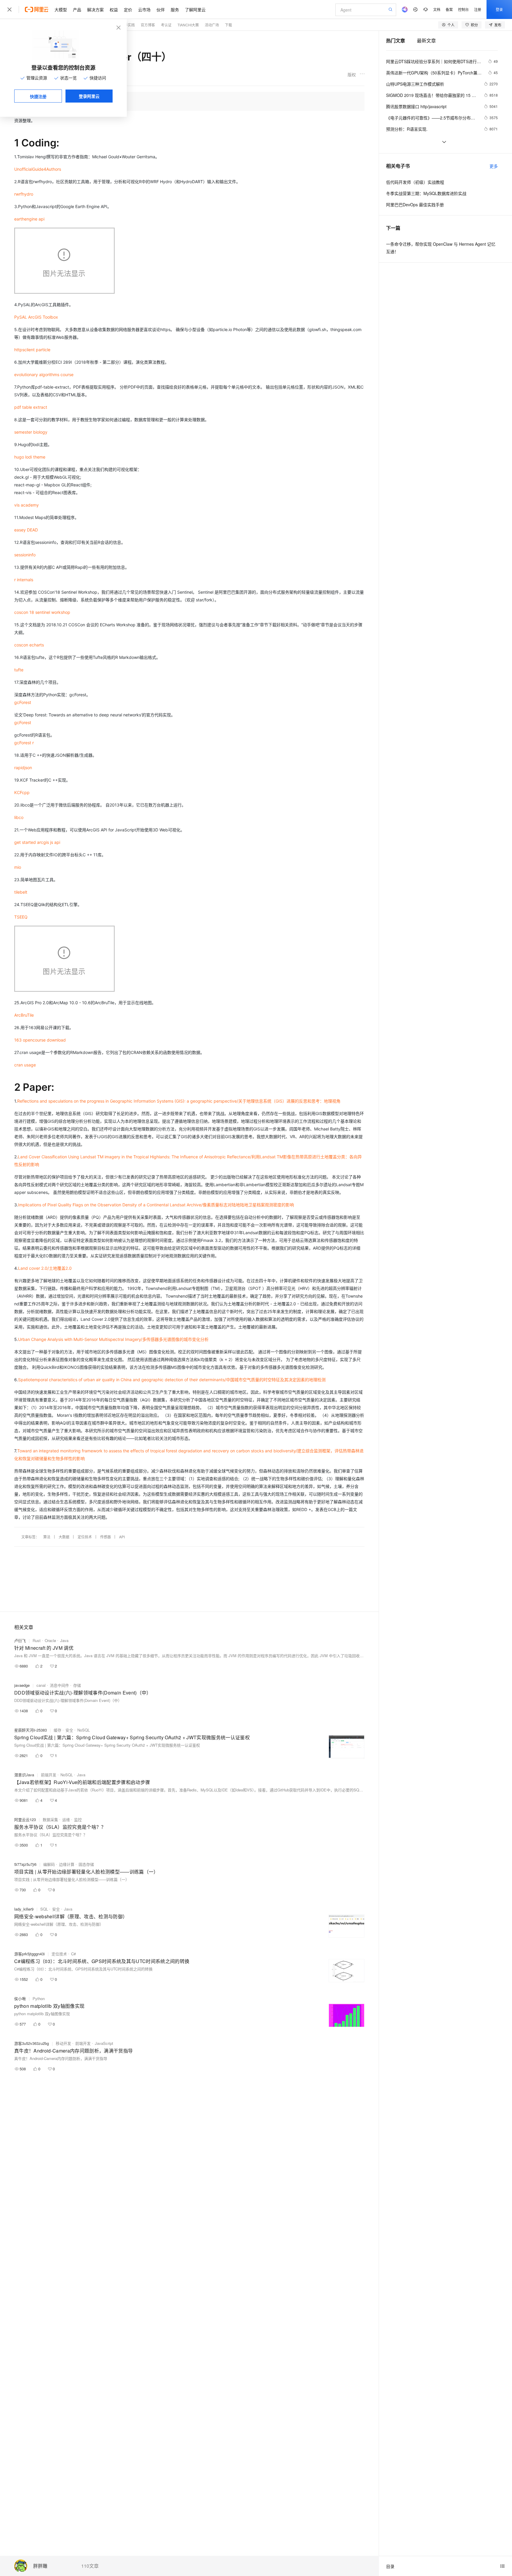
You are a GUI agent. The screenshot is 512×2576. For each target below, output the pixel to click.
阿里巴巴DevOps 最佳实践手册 (415, 205)
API (122, 1537)
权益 (114, 9)
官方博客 (148, 25)
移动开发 (63, 2043)
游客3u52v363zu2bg (32, 2043)
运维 (66, 1819)
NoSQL (84, 1730)
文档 (437, 9)
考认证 (166, 25)
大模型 (61, 9)
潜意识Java (24, 1775)
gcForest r (24, 743)
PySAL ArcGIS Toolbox (36, 317)
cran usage (25, 1065)
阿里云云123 (25, 1819)
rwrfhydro (24, 194)
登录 (499, 9)
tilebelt (21, 892)
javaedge (22, 1685)
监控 (78, 1819)
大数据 (64, 1537)
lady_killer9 (24, 1909)
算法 (47, 1537)
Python (39, 1998)
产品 (77, 9)
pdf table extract (31, 407)
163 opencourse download (40, 1040)
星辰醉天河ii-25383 (31, 1730)
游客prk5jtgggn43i (29, 1954)
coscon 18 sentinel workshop (42, 612)
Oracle (50, 1640)
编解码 (49, 1864)
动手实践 (128, 25)
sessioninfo (25, 555)
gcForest (23, 702)
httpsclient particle (32, 350)
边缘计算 (67, 1864)
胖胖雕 (40, 2566)
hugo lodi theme (30, 457)
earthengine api (29, 219)
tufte (19, 670)
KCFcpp (22, 792)
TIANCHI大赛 (188, 25)
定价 (128, 9)
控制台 (463, 9)
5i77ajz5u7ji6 (25, 1864)
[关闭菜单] (9, 9)
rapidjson (23, 768)
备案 (449, 9)
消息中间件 (59, 1685)
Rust (37, 1640)
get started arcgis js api (37, 842)
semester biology (31, 432)
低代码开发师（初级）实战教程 (415, 182)
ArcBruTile (24, 1015)
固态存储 (86, 1864)
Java (64, 1640)
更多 (494, 166)
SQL (44, 1909)
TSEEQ (21, 917)
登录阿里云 (89, 96)
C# (73, 1954)
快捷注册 (38, 96)
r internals (24, 580)
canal (41, 1685)
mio (18, 867)
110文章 (90, 2566)
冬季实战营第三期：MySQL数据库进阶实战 (426, 193)
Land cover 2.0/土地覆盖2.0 (45, 1268)
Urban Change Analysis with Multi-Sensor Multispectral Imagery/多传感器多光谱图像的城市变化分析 (113, 1339)
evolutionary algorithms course (44, 374)
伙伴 (161, 9)
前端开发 (49, 1775)
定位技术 (85, 1537)
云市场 (144, 9)
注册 (478, 9)
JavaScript (104, 2043)
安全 (69, 1730)
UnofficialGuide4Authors (38, 169)
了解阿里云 (195, 9)
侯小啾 (20, 1998)
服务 (175, 9)
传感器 (105, 1537)
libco (19, 817)
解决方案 (95, 9)
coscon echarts (29, 645)
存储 (77, 1685)
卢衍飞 (20, 1640)
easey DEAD (26, 530)
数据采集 (50, 1819)
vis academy (27, 505)
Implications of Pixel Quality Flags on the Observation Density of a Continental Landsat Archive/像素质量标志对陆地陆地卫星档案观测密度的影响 (156, 1205)
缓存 (57, 1730)
